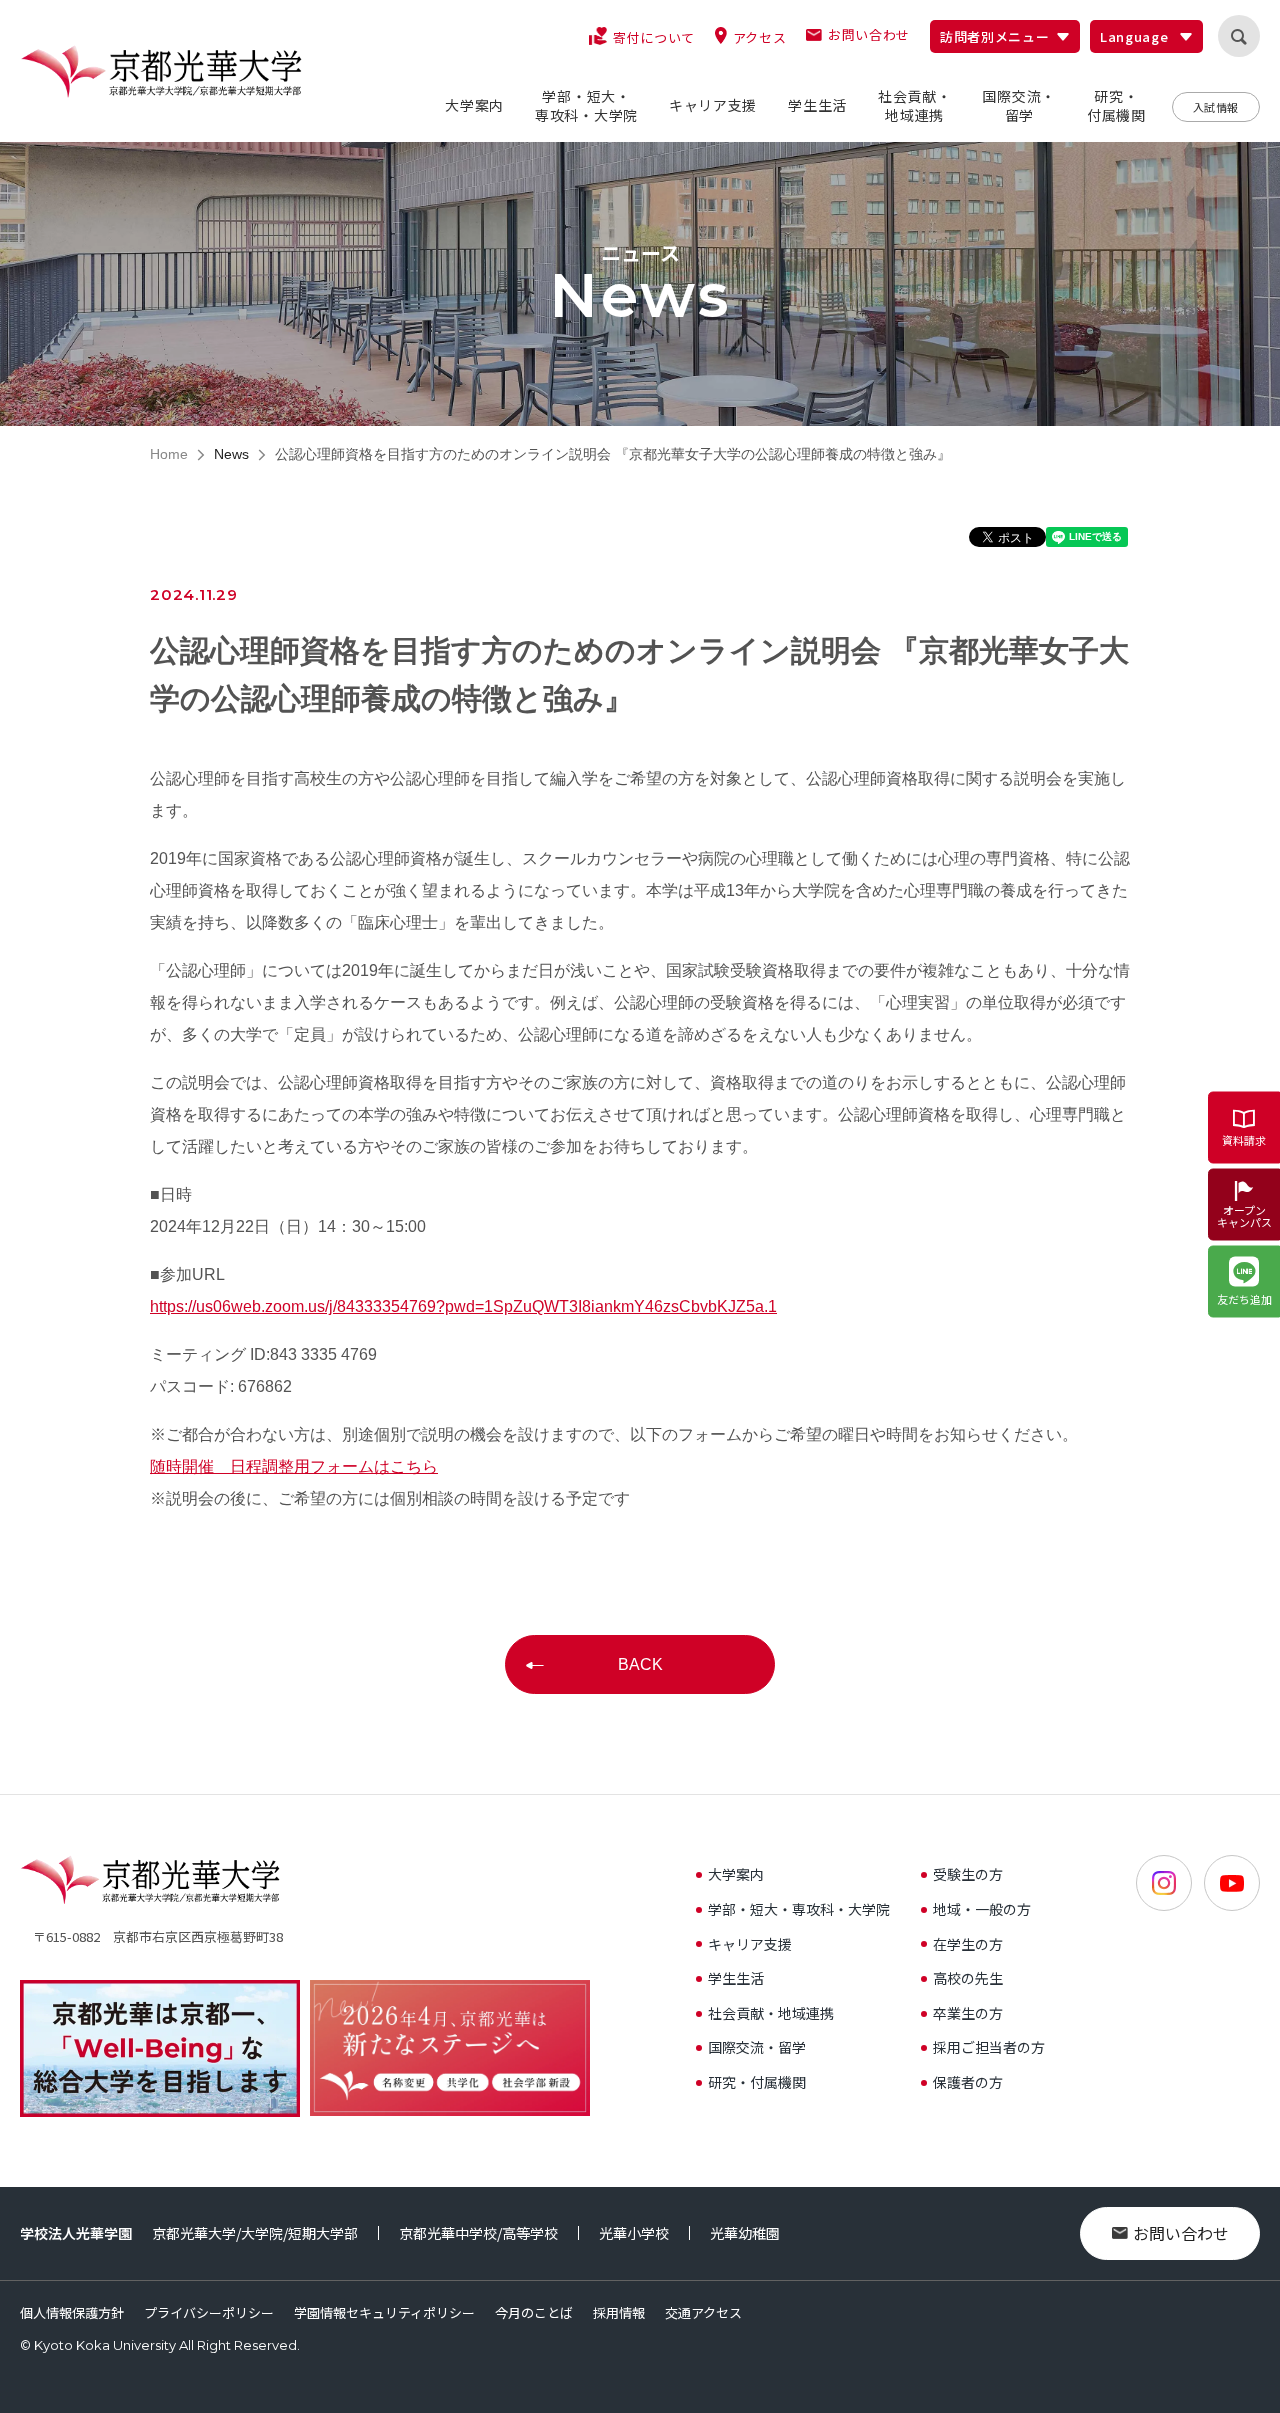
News (231, 454)
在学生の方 (968, 1944)
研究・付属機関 (757, 2082)
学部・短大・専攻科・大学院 (799, 1909)
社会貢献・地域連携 (771, 2013)
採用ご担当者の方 (989, 2047)
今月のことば (534, 2312)
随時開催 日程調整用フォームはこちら (294, 1466)
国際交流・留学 (757, 2047)
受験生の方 (968, 1874)
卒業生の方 (968, 2013)
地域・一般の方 (982, 1909)
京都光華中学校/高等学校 (478, 2233)
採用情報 (619, 2312)
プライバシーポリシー (209, 2312)
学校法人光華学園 (76, 2233)
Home (169, 454)
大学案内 (736, 1874)
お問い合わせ (1181, 2233)
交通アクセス (703, 2312)
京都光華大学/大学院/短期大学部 (255, 2233)
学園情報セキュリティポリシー (384, 2312)
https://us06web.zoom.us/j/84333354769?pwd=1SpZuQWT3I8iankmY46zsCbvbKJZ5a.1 (463, 1306)
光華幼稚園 (745, 2233)
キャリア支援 (750, 1944)
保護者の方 (968, 2082)
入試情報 (1216, 107)
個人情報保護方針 (72, 2312)
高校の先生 (968, 1978)
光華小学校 (634, 2233)
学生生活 (736, 1978)
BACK (640, 1664)
